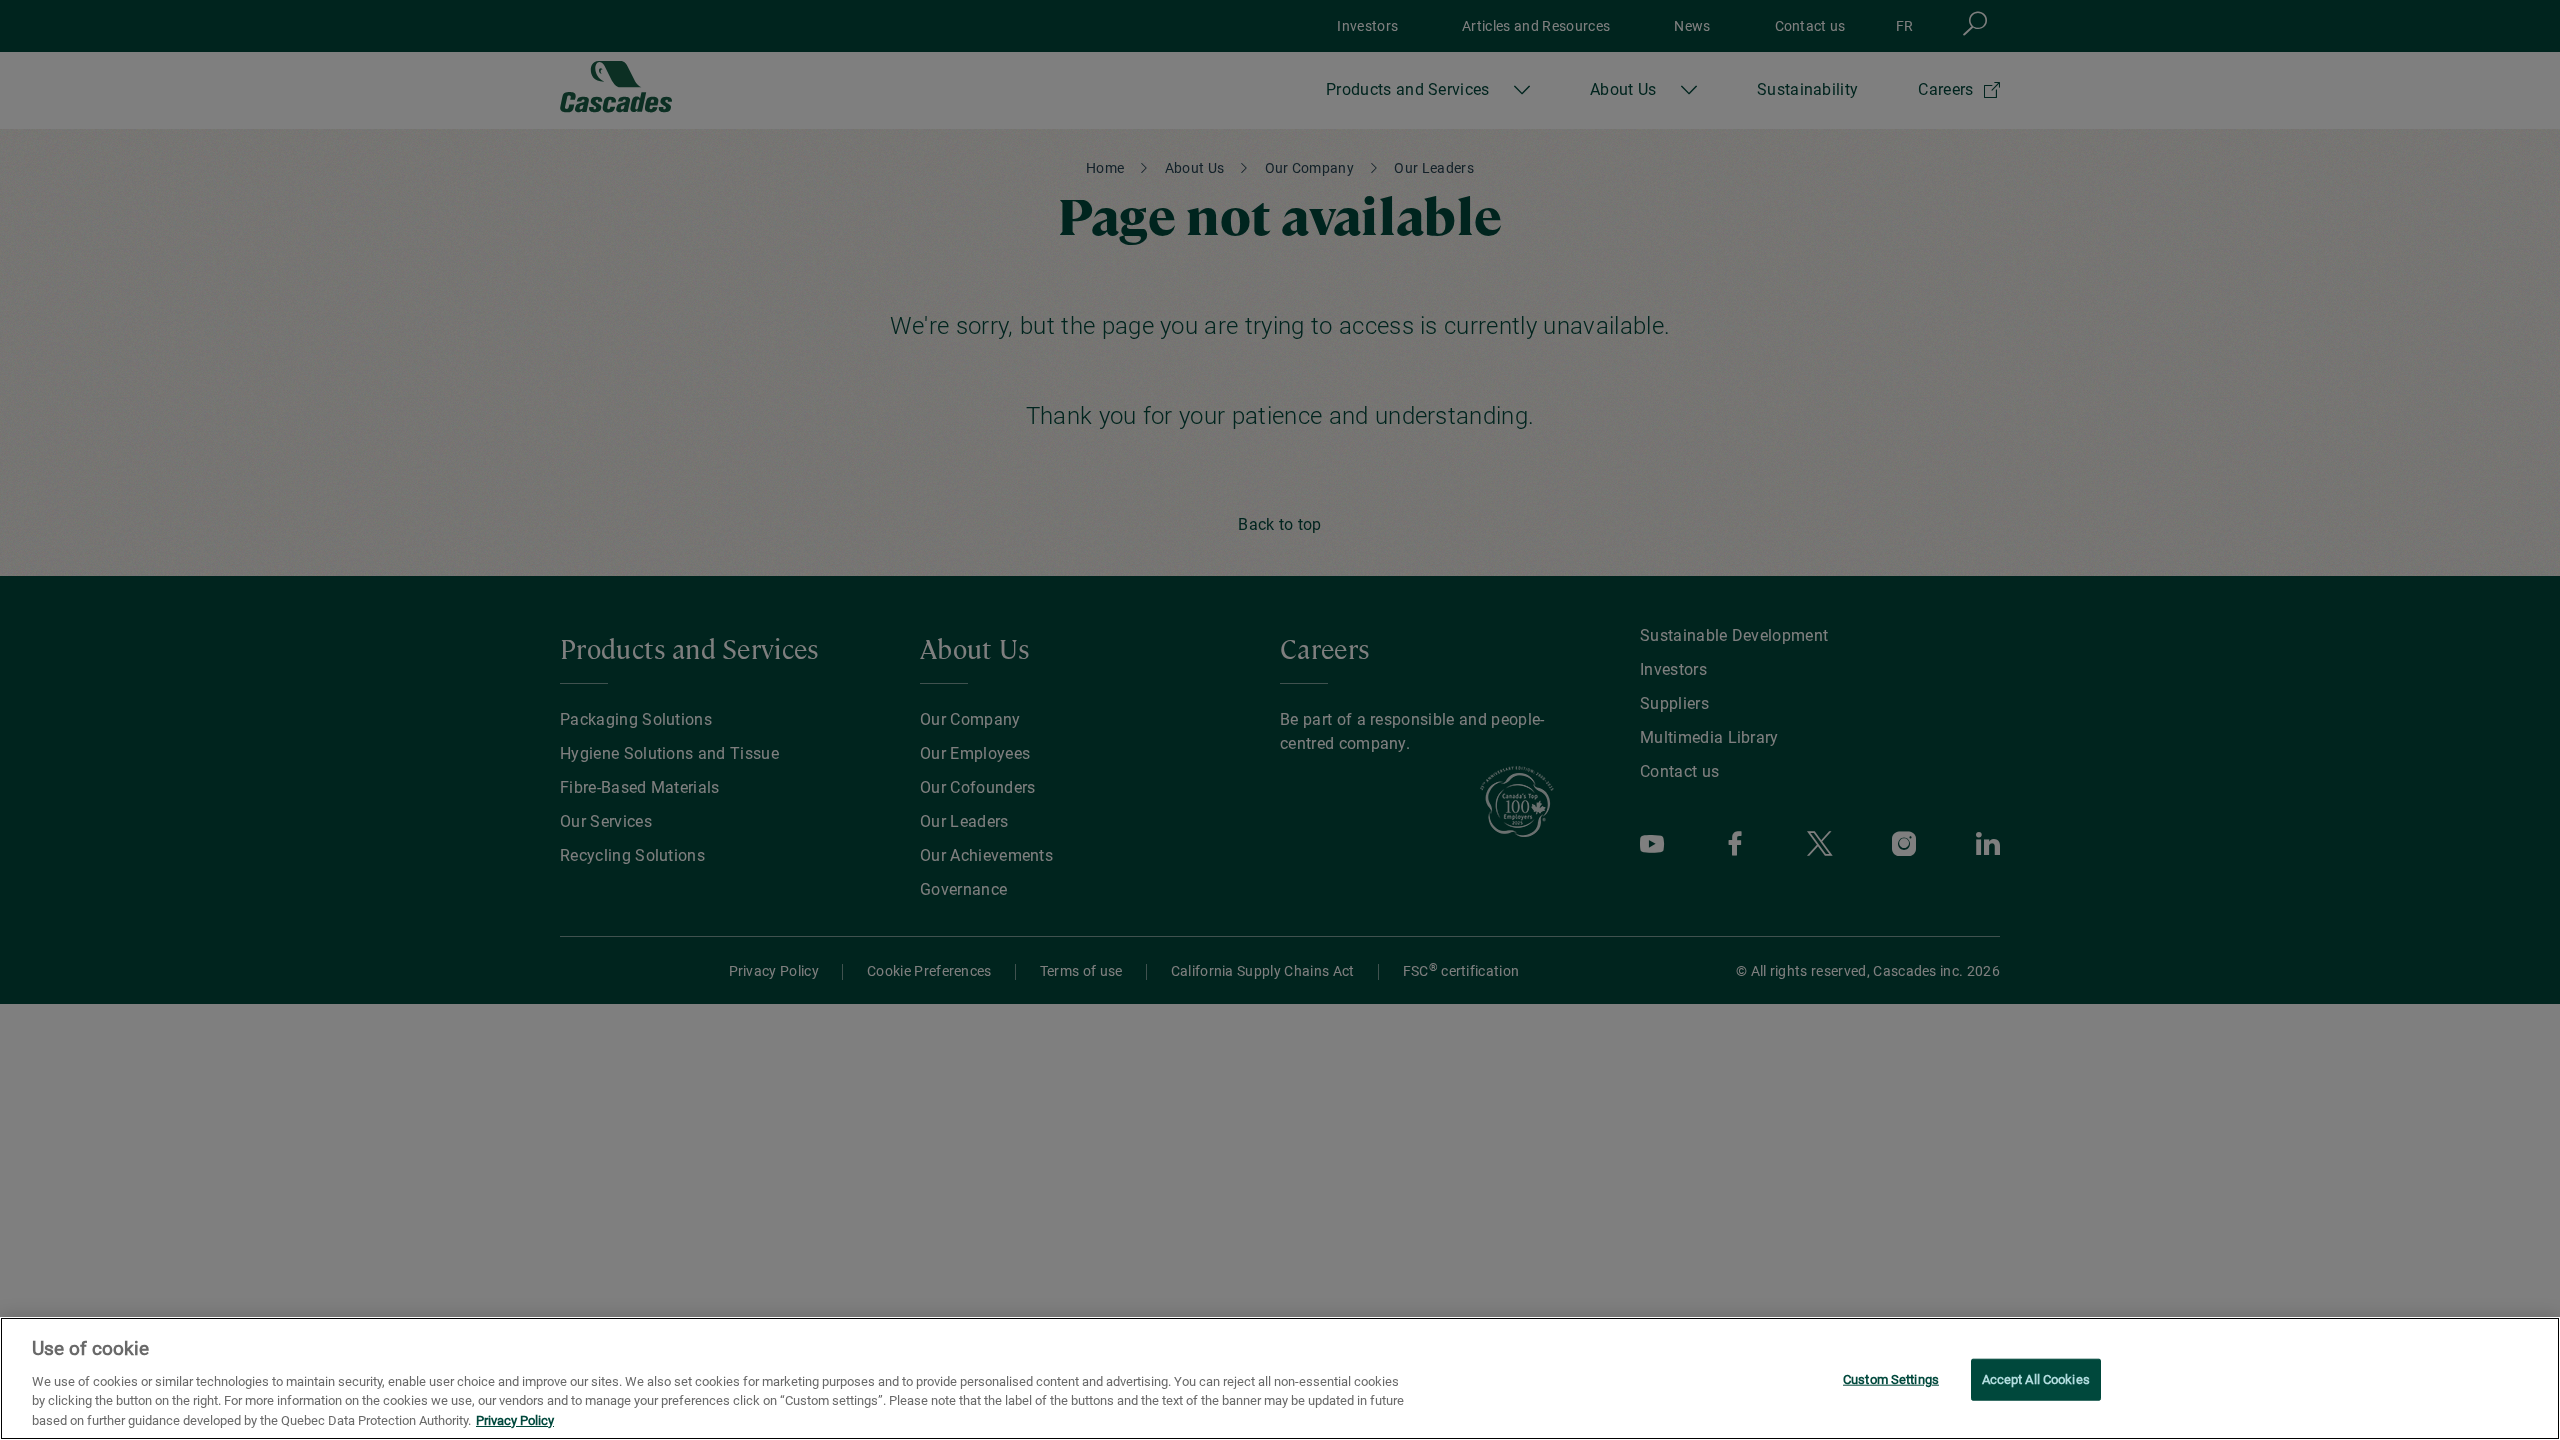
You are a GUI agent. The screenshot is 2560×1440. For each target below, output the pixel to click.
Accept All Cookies (2036, 1379)
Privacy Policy (515, 1419)
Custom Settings (1891, 1379)
